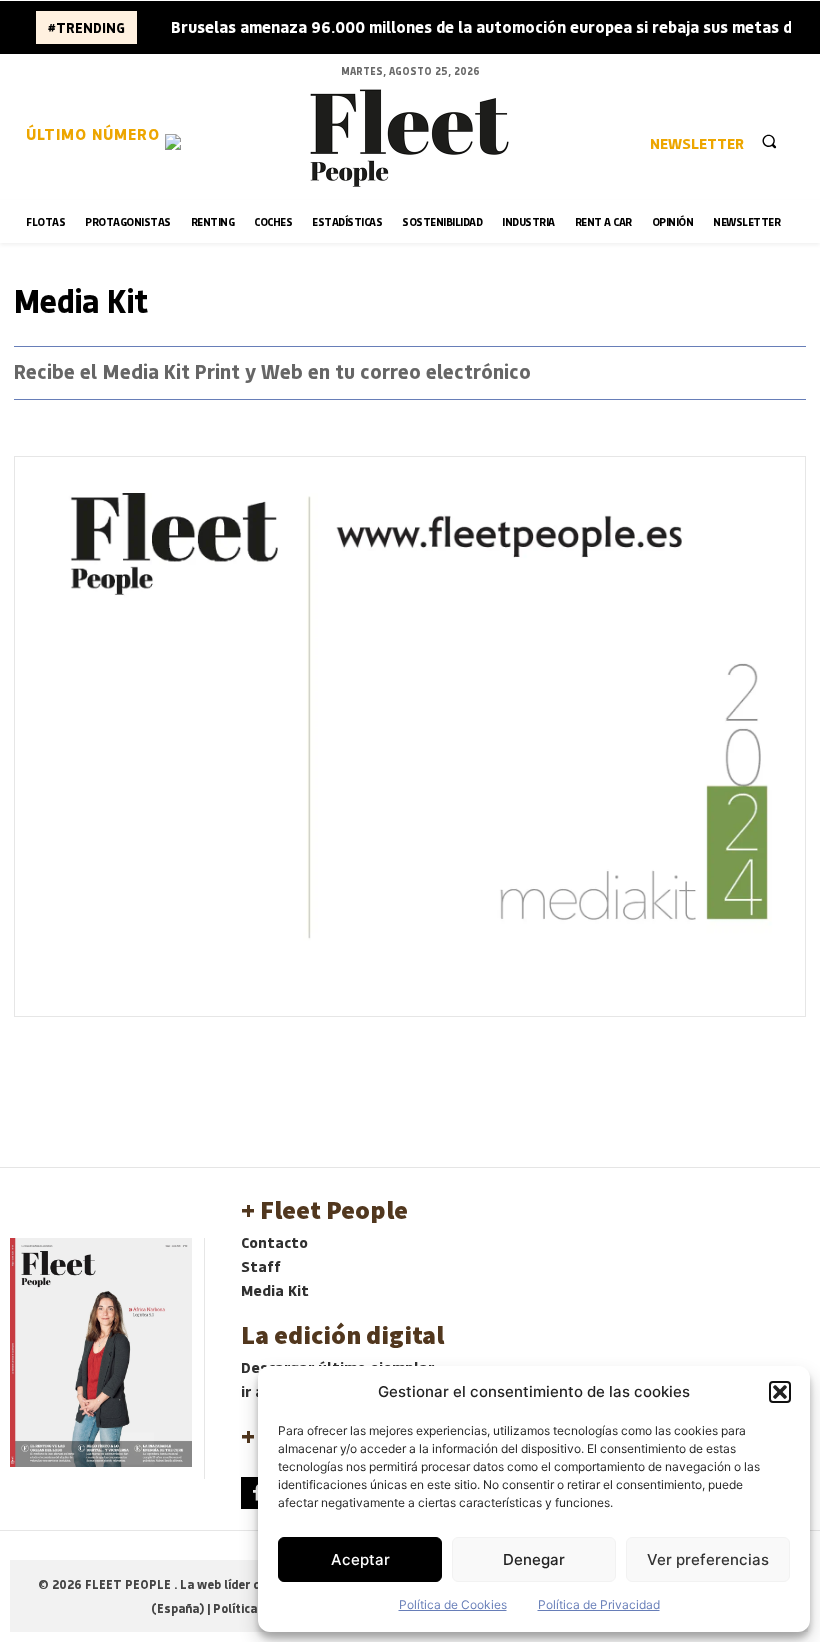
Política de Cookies (453, 1604)
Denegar (534, 1559)
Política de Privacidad (599, 1604)
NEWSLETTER (697, 143)
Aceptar (360, 1559)
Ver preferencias (708, 1559)
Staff (261, 1266)
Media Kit (275, 1290)
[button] (780, 1392)
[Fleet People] (410, 138)
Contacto (274, 1242)
